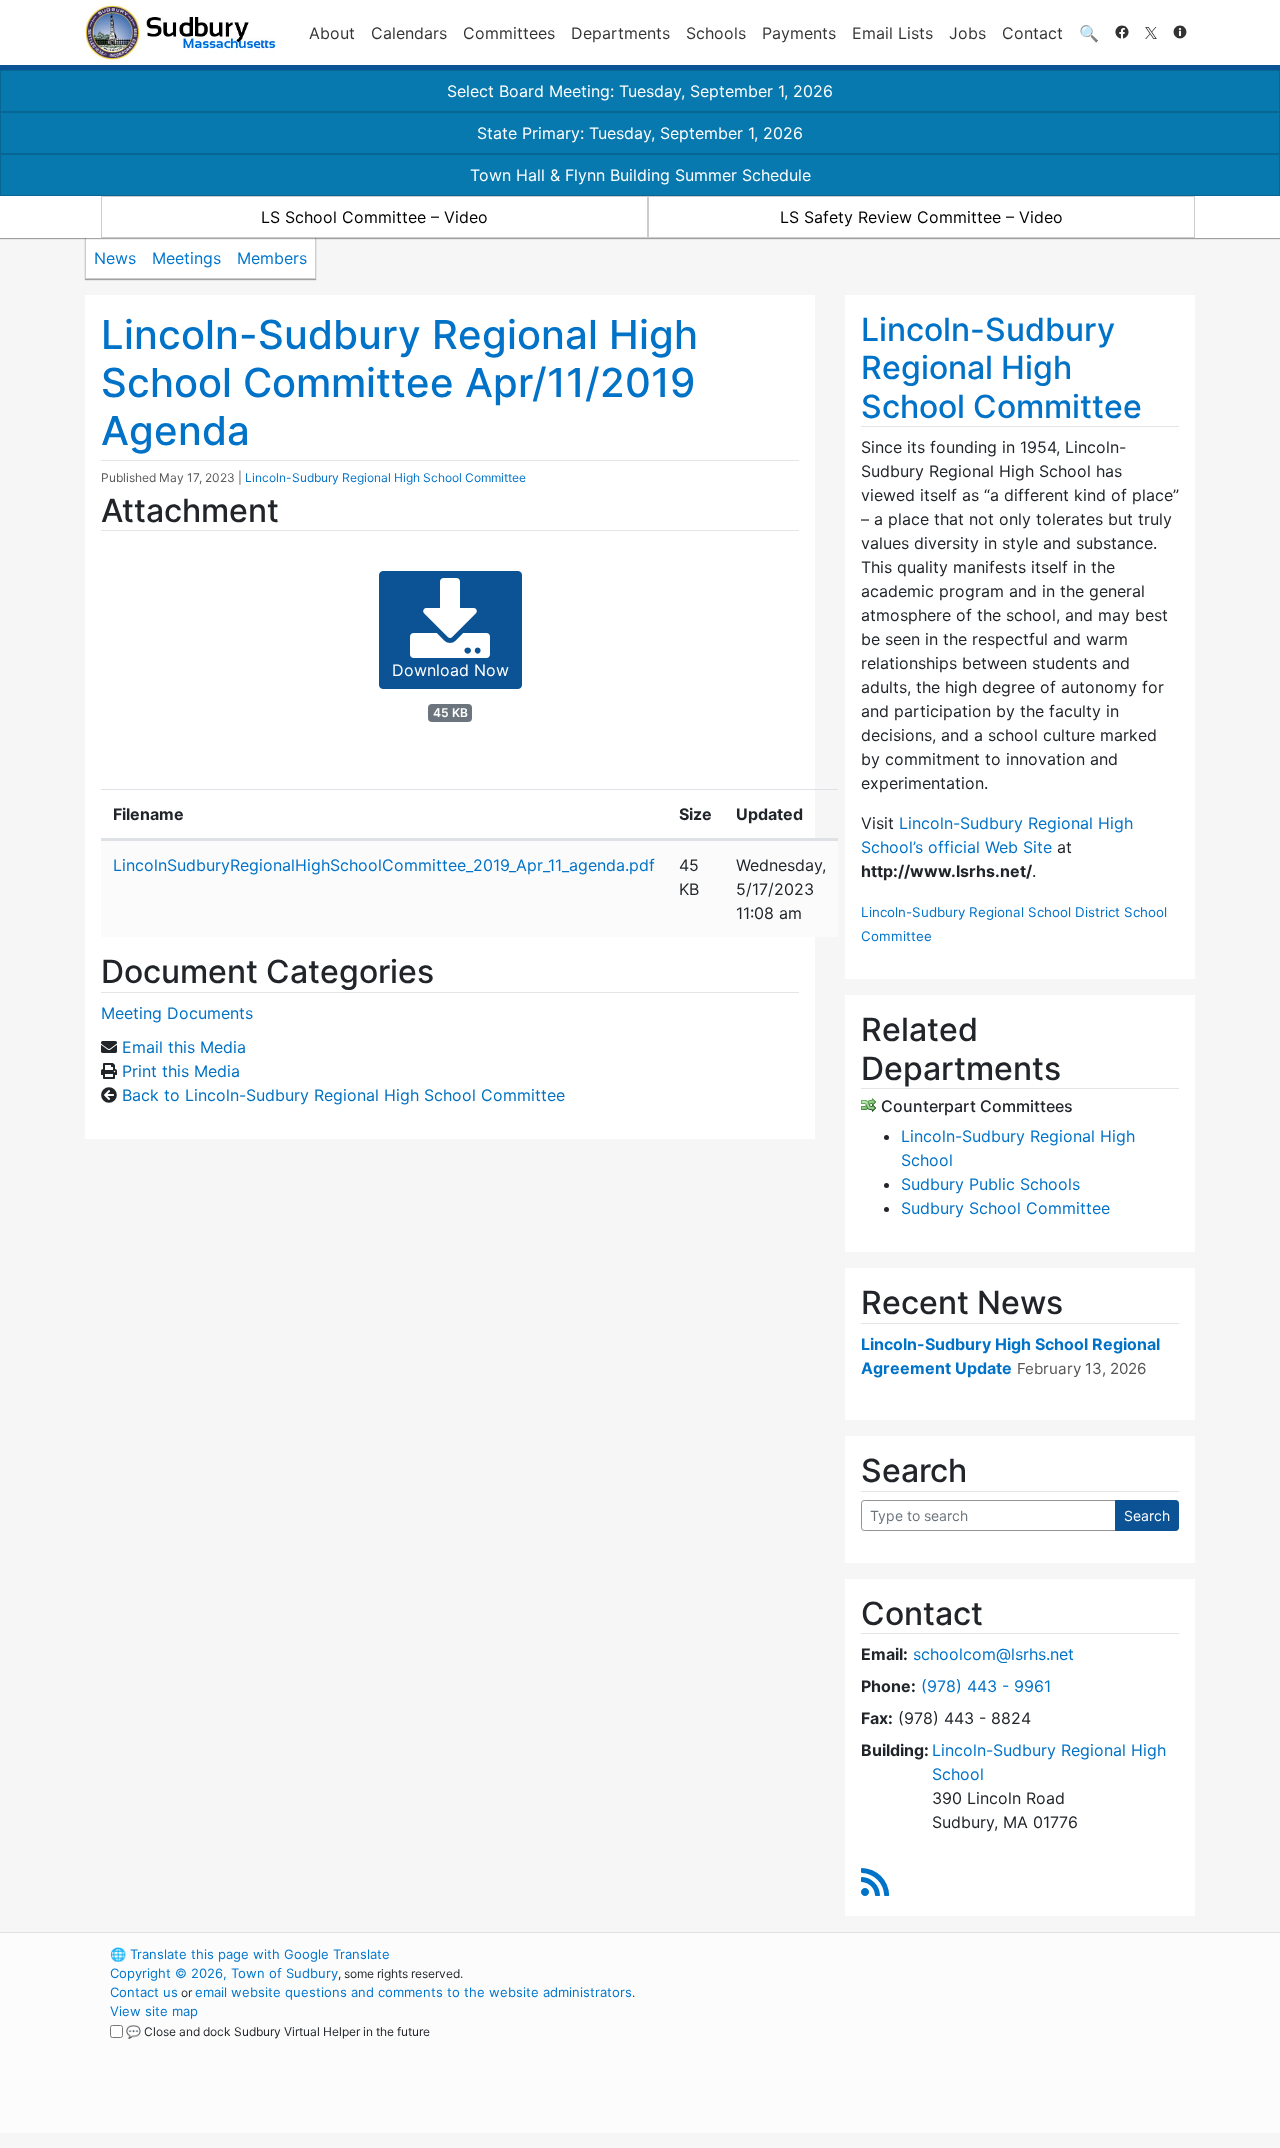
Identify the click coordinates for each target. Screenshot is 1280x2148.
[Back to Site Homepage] (180, 32)
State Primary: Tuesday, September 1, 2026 (640, 133)
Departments (620, 33)
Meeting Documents (177, 1013)
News (115, 258)
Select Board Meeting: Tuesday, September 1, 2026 (640, 91)
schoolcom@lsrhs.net (993, 1654)
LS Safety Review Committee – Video (921, 217)
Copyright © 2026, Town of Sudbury (224, 1973)
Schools (716, 33)
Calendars (409, 33)
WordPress (925, 1954)
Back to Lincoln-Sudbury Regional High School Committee (343, 1095)
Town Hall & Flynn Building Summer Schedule (640, 175)
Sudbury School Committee (1005, 1208)
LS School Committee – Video (374, 217)
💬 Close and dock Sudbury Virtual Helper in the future (278, 2031)
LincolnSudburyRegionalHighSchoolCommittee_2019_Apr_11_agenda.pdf (384, 865)
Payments (799, 33)
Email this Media (184, 1047)
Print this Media (181, 1071)
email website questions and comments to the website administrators (413, 1992)
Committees (509, 33)
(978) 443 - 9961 (986, 1686)
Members (272, 258)
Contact (1032, 33)
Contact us (144, 1992)
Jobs (967, 33)
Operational (960, 2049)
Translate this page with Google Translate (250, 1954)
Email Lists (892, 33)
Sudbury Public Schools (990, 1184)
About (332, 33)
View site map (154, 2011)
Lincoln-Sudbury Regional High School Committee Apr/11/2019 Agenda (399, 382)
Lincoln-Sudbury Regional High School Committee (385, 477)
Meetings (186, 258)
